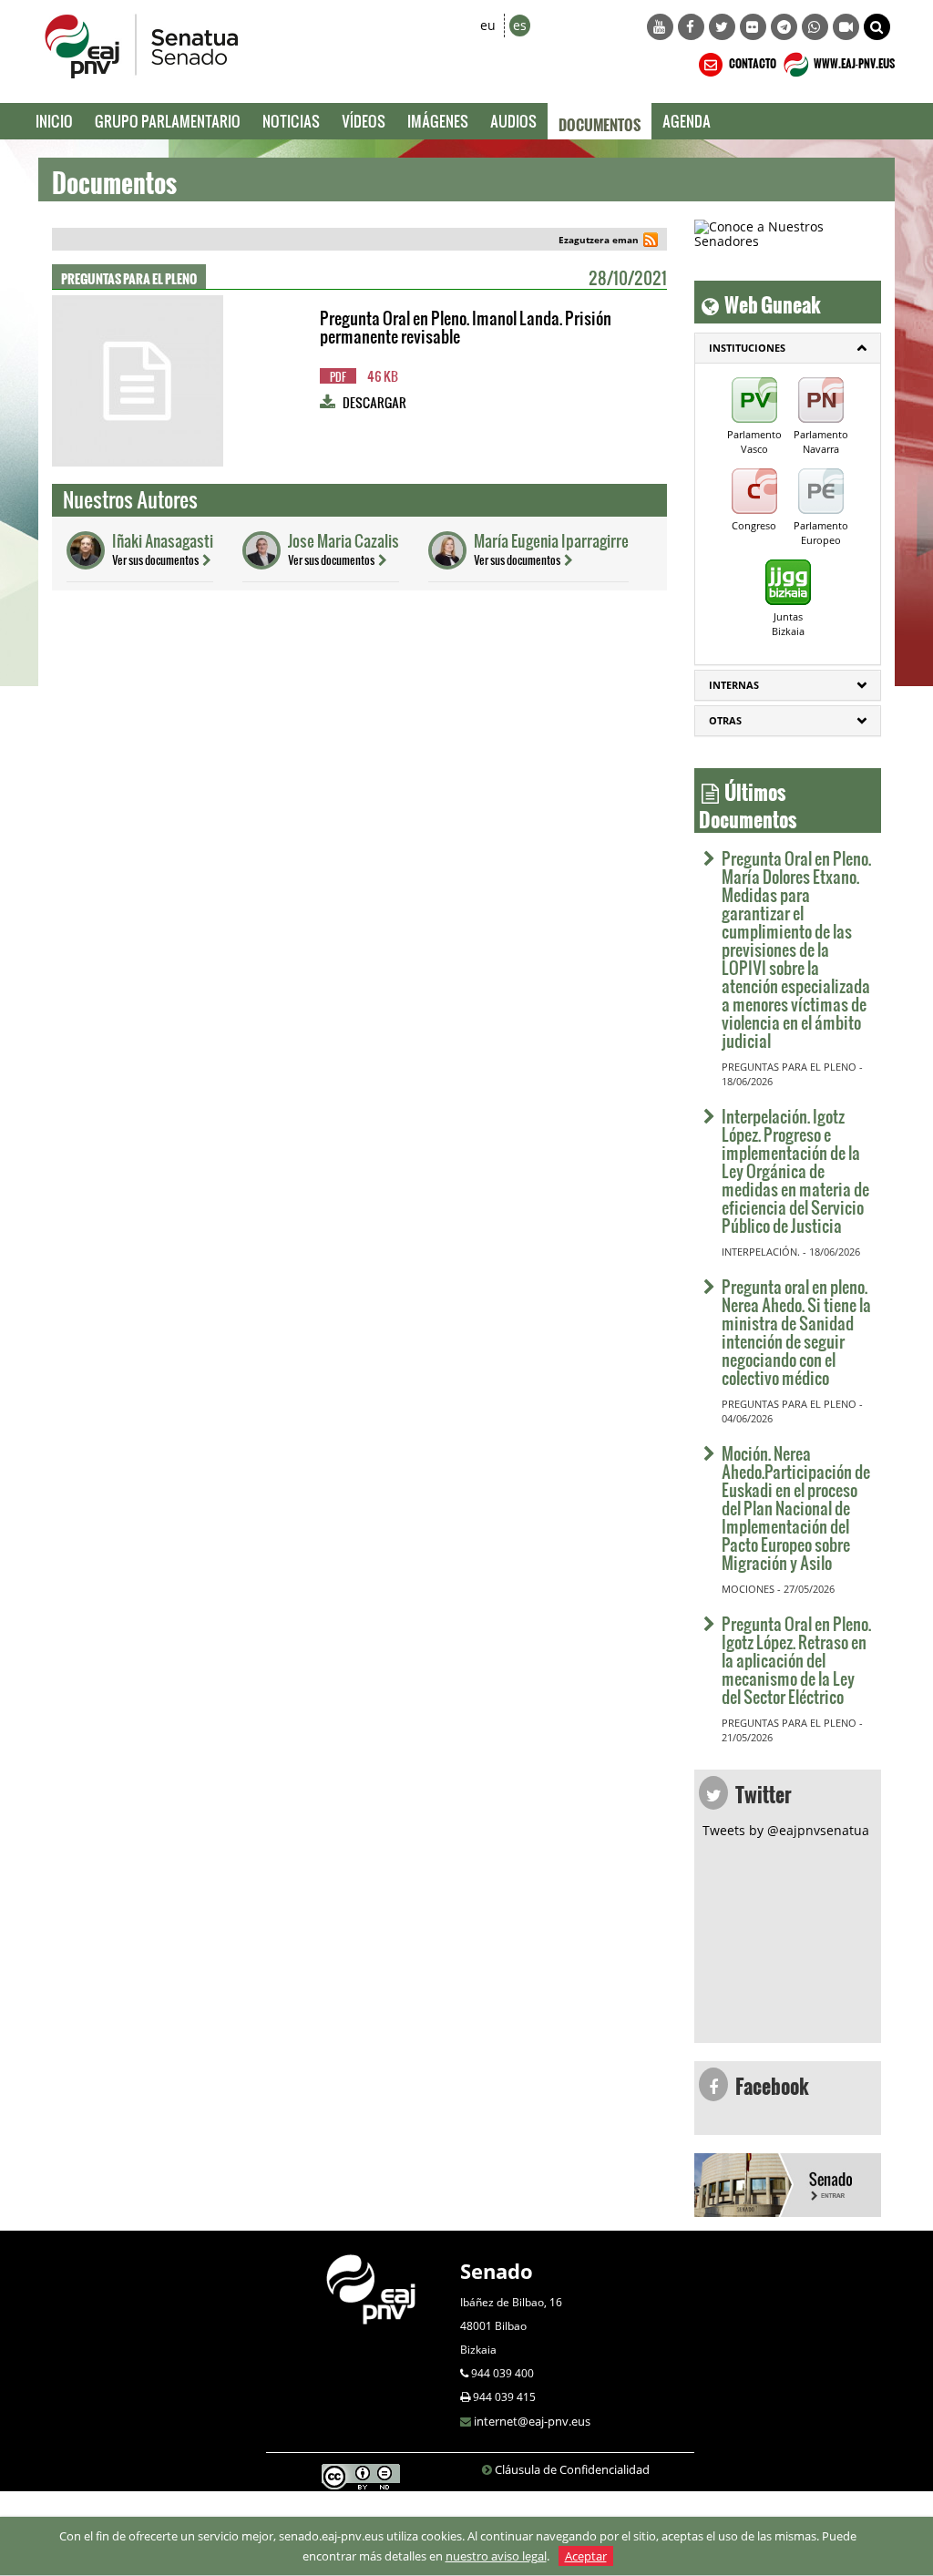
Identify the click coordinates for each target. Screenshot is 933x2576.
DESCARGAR (374, 402)
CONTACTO (752, 61)
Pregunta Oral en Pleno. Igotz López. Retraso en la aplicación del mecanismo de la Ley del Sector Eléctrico (796, 1660)
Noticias (291, 121)
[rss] (651, 242)
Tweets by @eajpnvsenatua (786, 1830)
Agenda (687, 121)
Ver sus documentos (155, 559)
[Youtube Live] (846, 27)
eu (488, 25)
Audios (513, 121)
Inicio (54, 121)
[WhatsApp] (815, 27)
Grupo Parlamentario (168, 121)
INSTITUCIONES (747, 348)
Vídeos (364, 121)
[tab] (788, 348)
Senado (497, 2271)
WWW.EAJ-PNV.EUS (853, 61)
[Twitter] (722, 27)
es (520, 25)
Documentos (600, 121)
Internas (734, 685)
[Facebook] (691, 27)
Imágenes (438, 121)
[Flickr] (753, 27)
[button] (877, 27)
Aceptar (586, 2556)
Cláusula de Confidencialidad (572, 2469)
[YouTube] (660, 27)
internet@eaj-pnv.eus (532, 2421)
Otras (725, 720)
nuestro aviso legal (496, 2556)
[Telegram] (784, 27)
